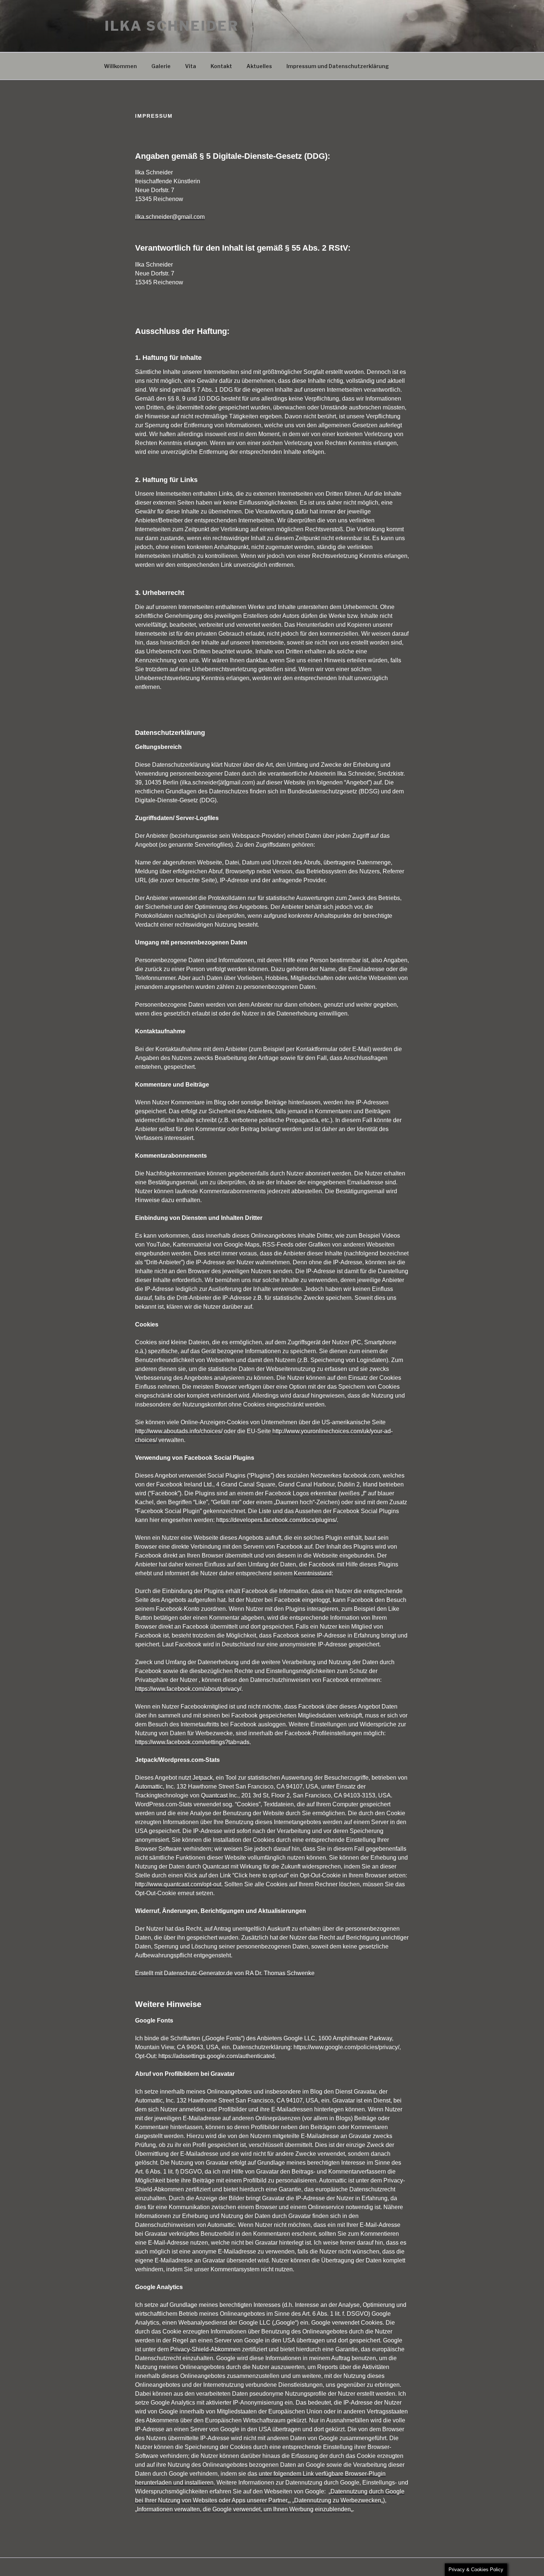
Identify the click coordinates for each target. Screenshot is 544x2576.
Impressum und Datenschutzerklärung (338, 66)
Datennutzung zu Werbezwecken (338, 2500)
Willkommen (120, 66)
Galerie (161, 66)
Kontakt (221, 66)
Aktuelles (259, 66)
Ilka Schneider (172, 26)
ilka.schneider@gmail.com (170, 217)
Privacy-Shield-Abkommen (205, 2349)
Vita (191, 66)
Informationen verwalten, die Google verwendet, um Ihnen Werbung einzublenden (244, 2509)
